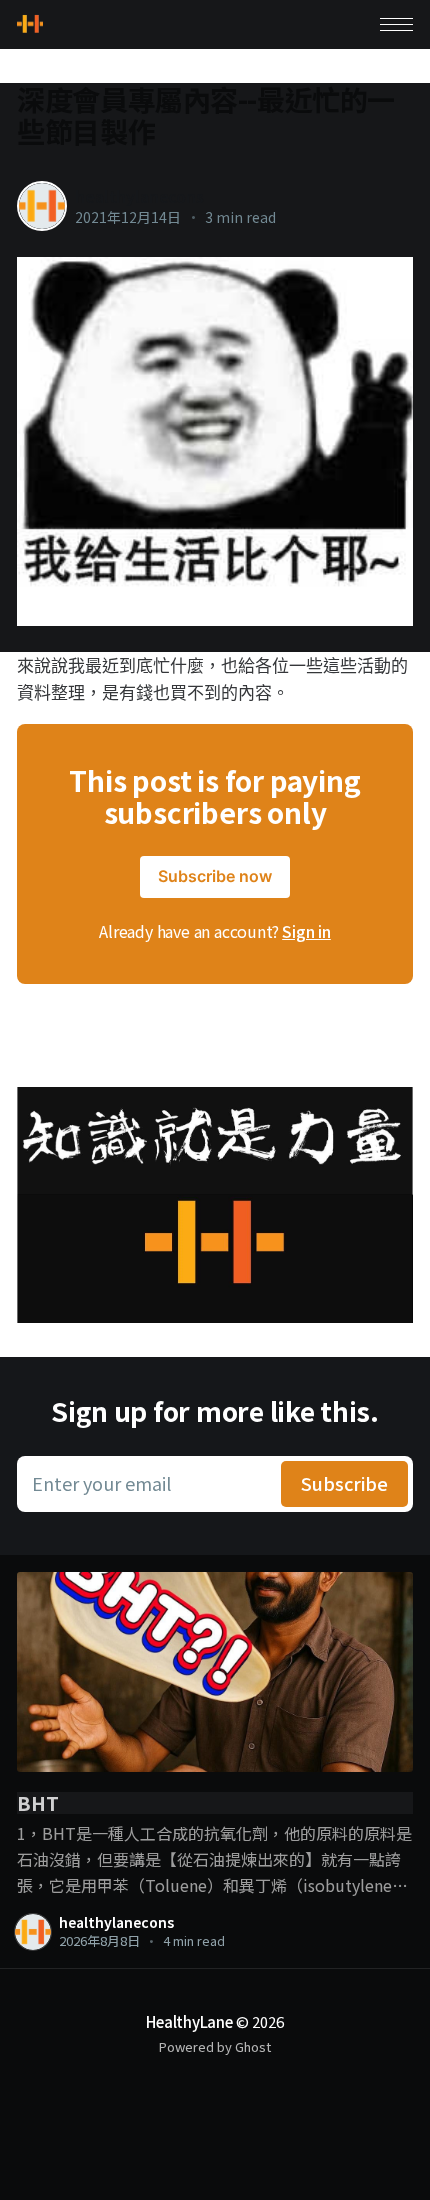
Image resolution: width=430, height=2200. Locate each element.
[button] (396, 24)
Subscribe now (215, 876)
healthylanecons (139, 196)
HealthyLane (189, 2021)
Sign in (306, 931)
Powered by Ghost (215, 2046)
